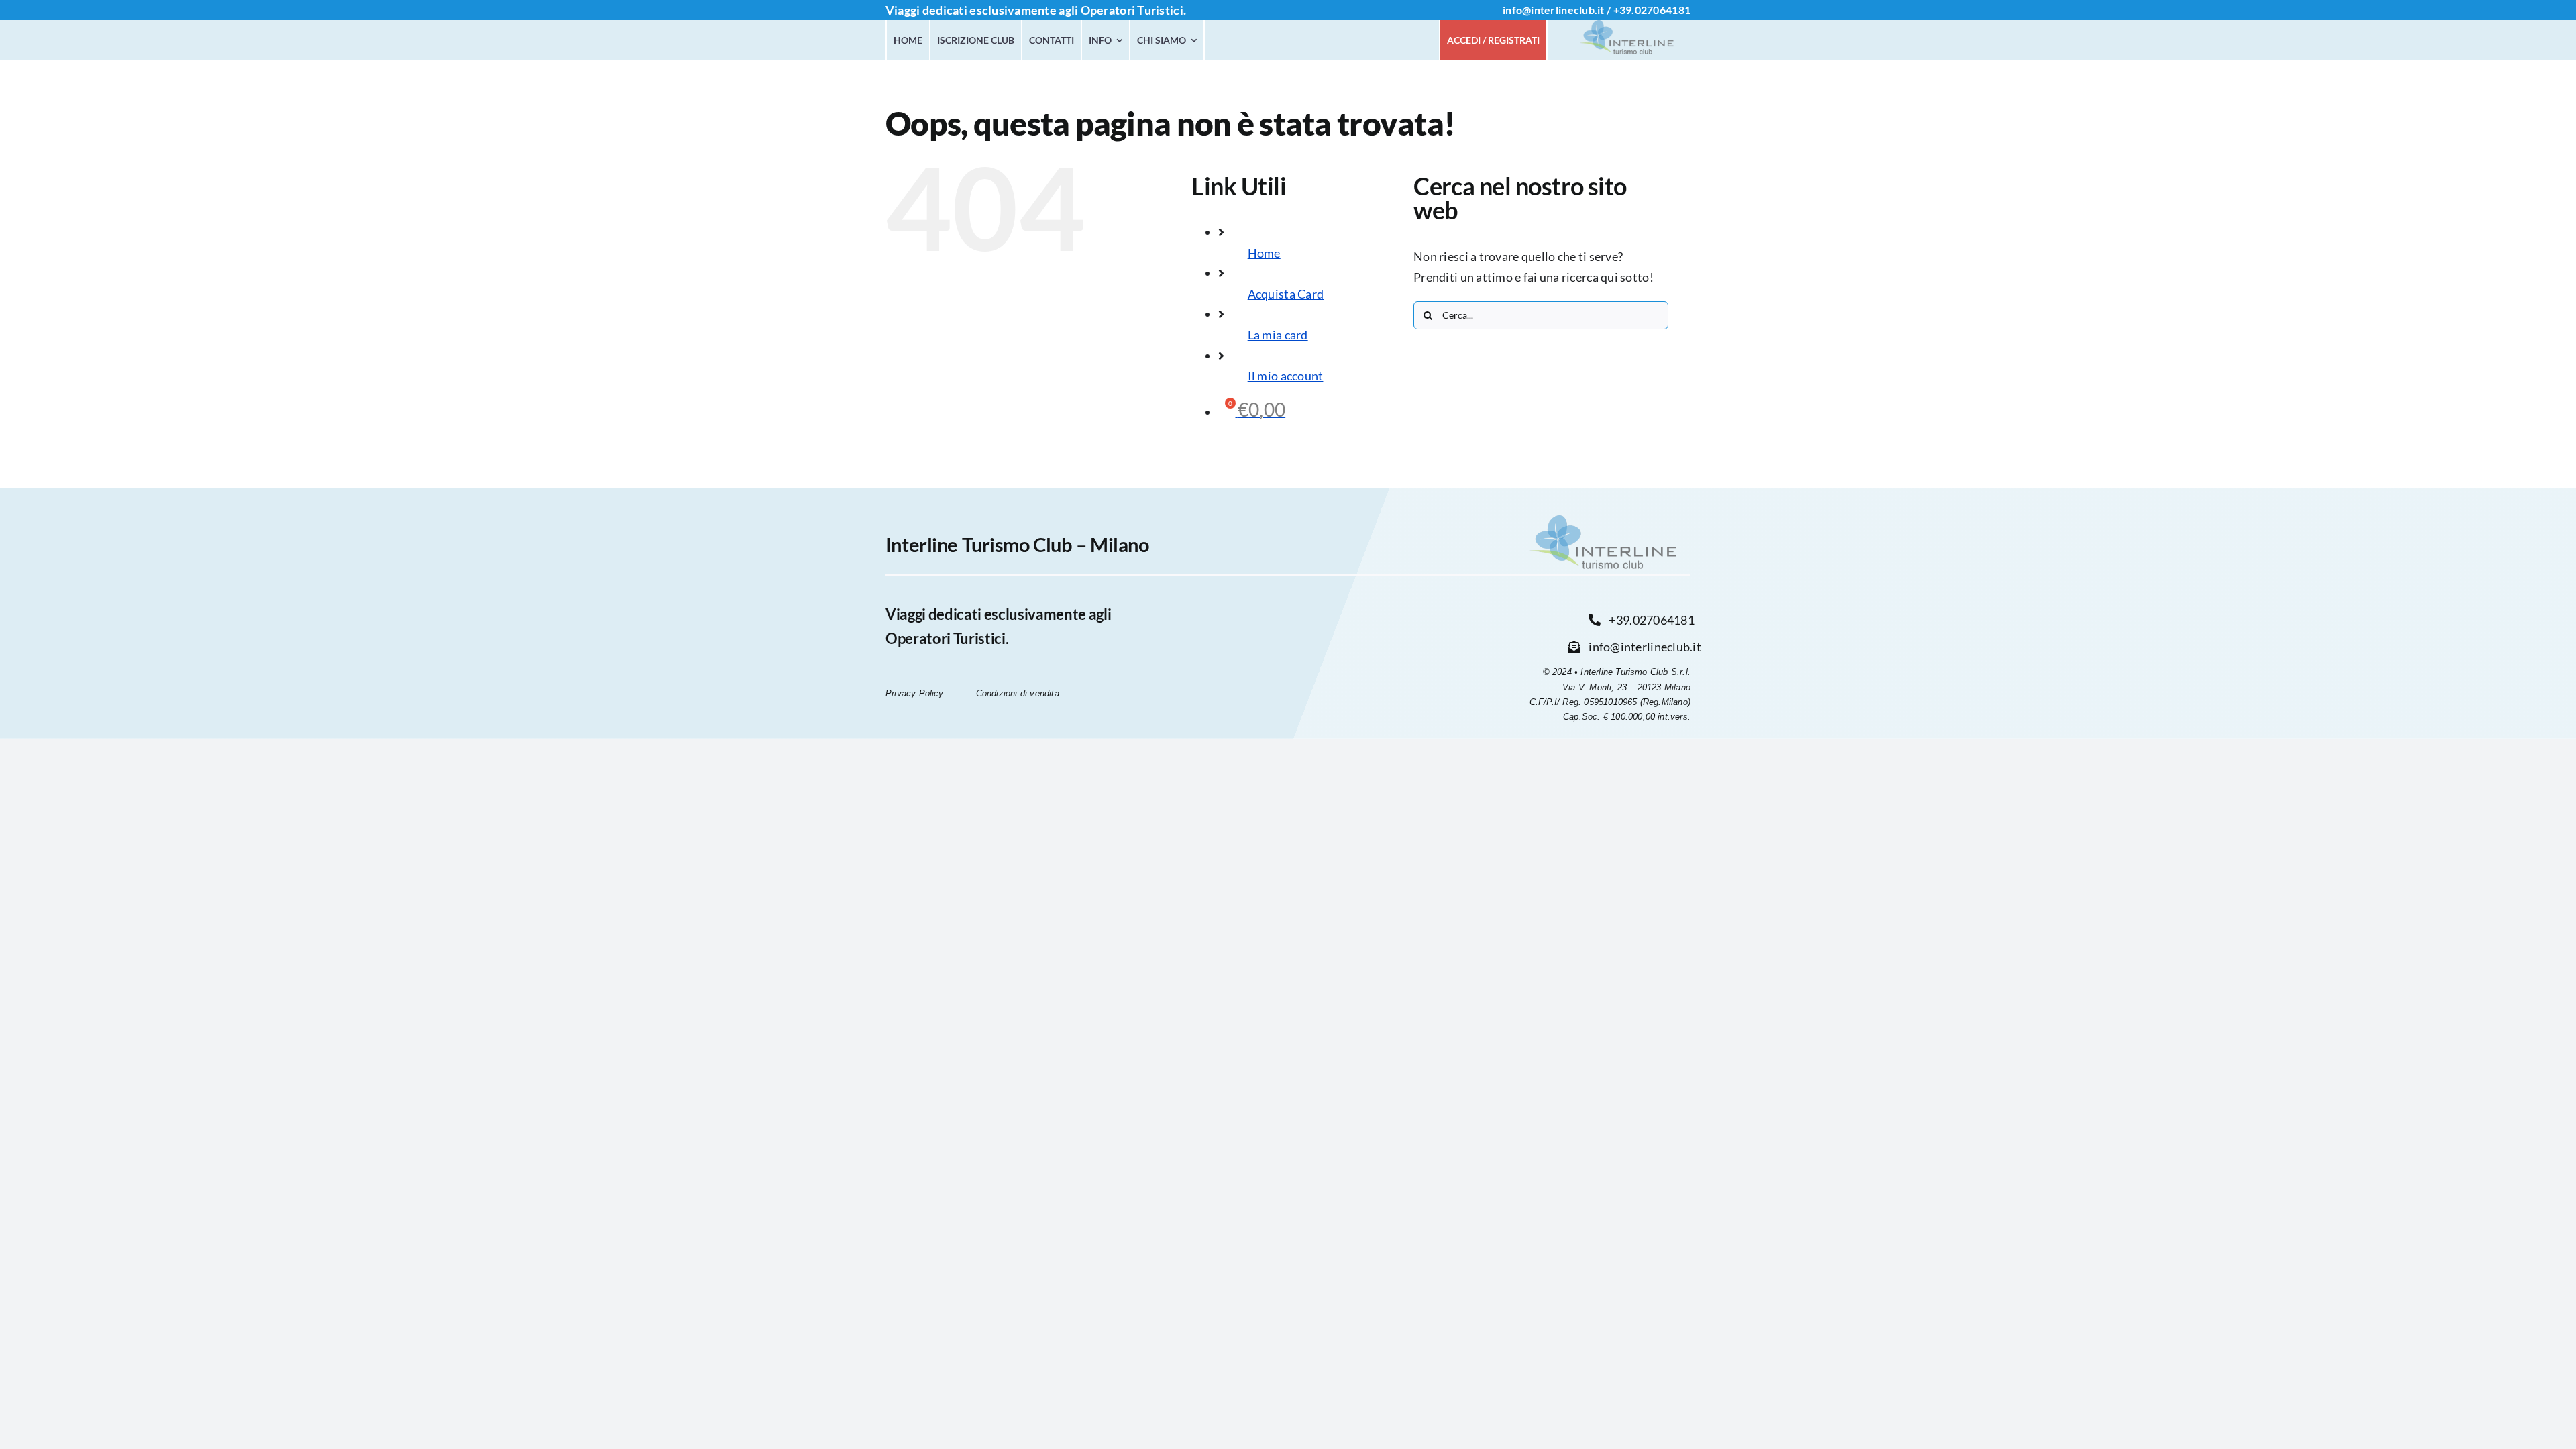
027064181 (1663, 10)
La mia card (1278, 335)
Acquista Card (1286, 294)
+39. (1624, 10)
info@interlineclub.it (1554, 10)
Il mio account (1286, 376)
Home (1264, 253)
